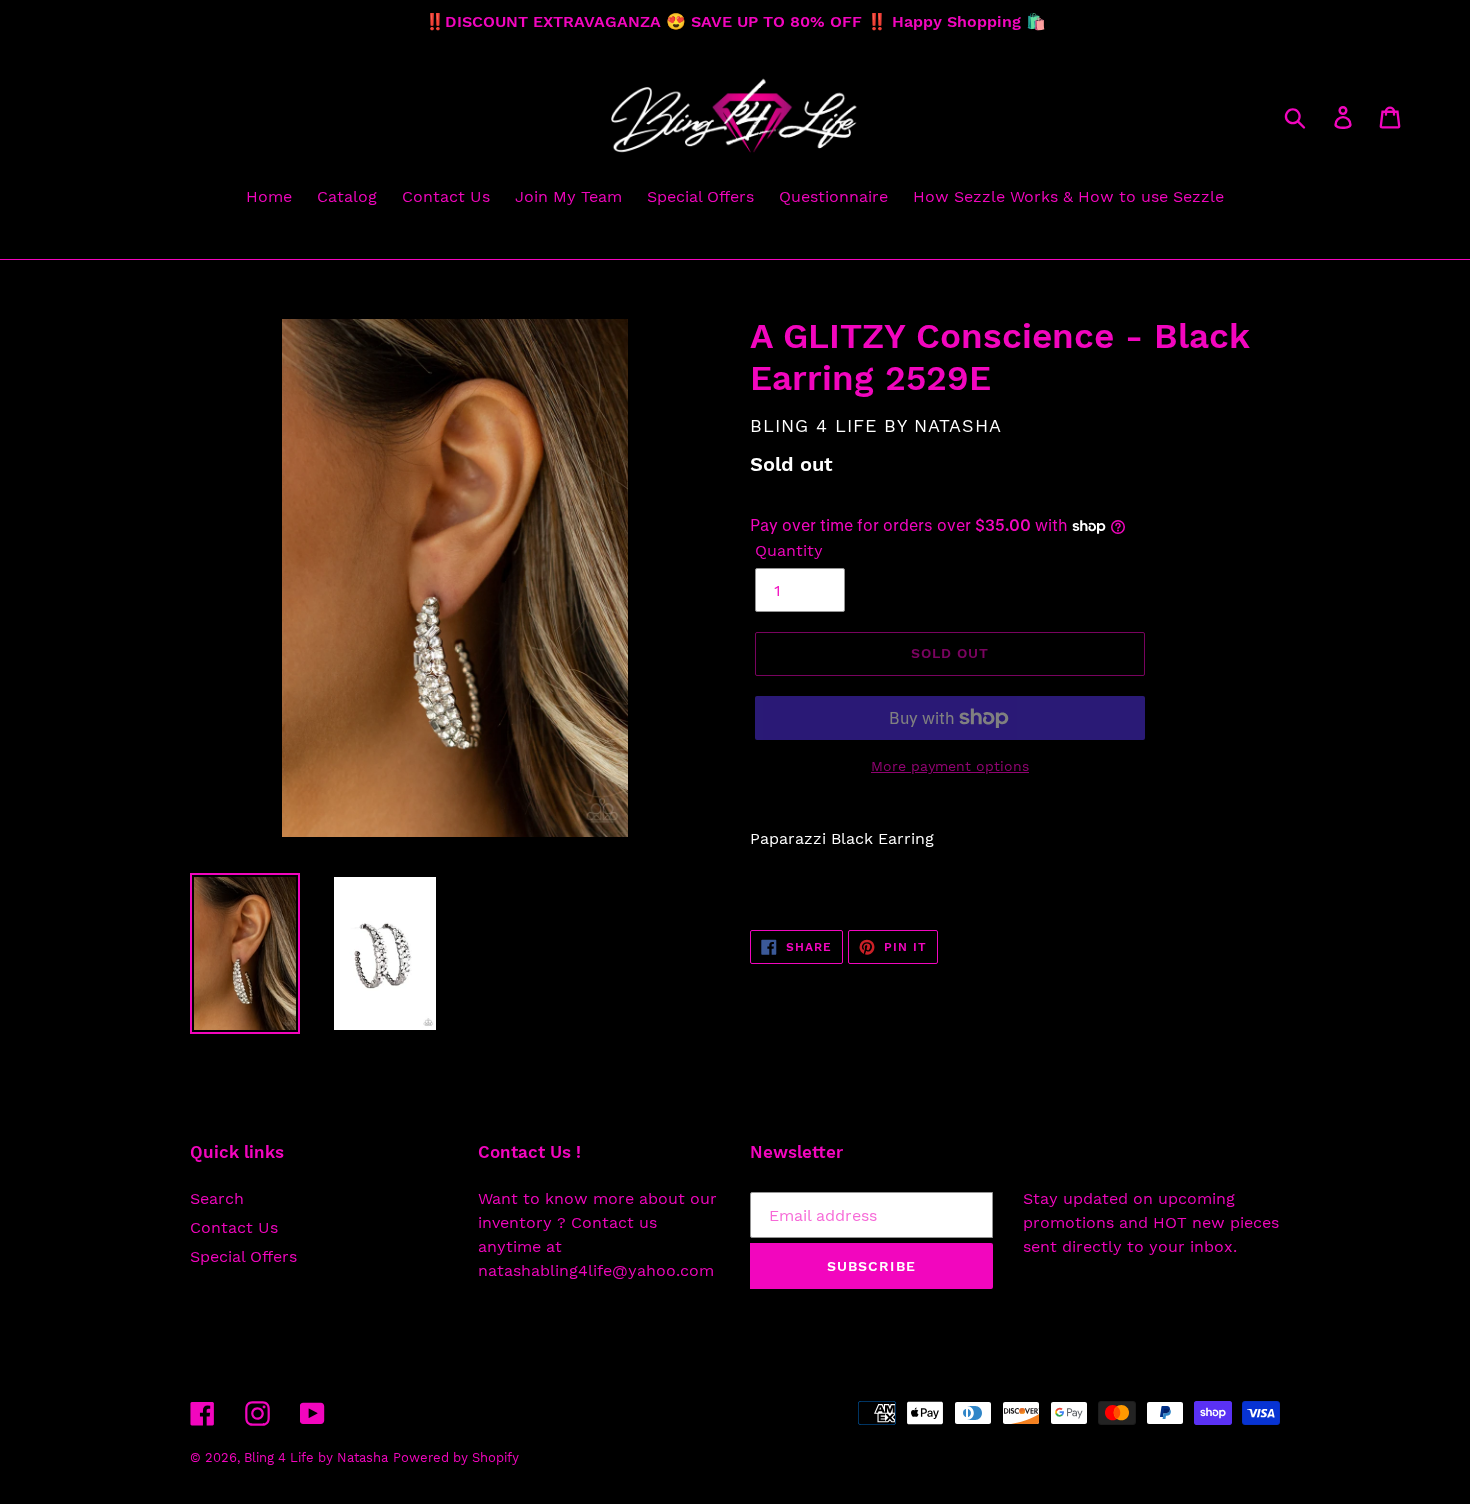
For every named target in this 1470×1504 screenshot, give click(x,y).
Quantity (789, 550)
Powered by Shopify (456, 1457)
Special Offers (243, 1256)
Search (217, 1198)
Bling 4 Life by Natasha (316, 1457)
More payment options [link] (950, 766)
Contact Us (234, 1227)
